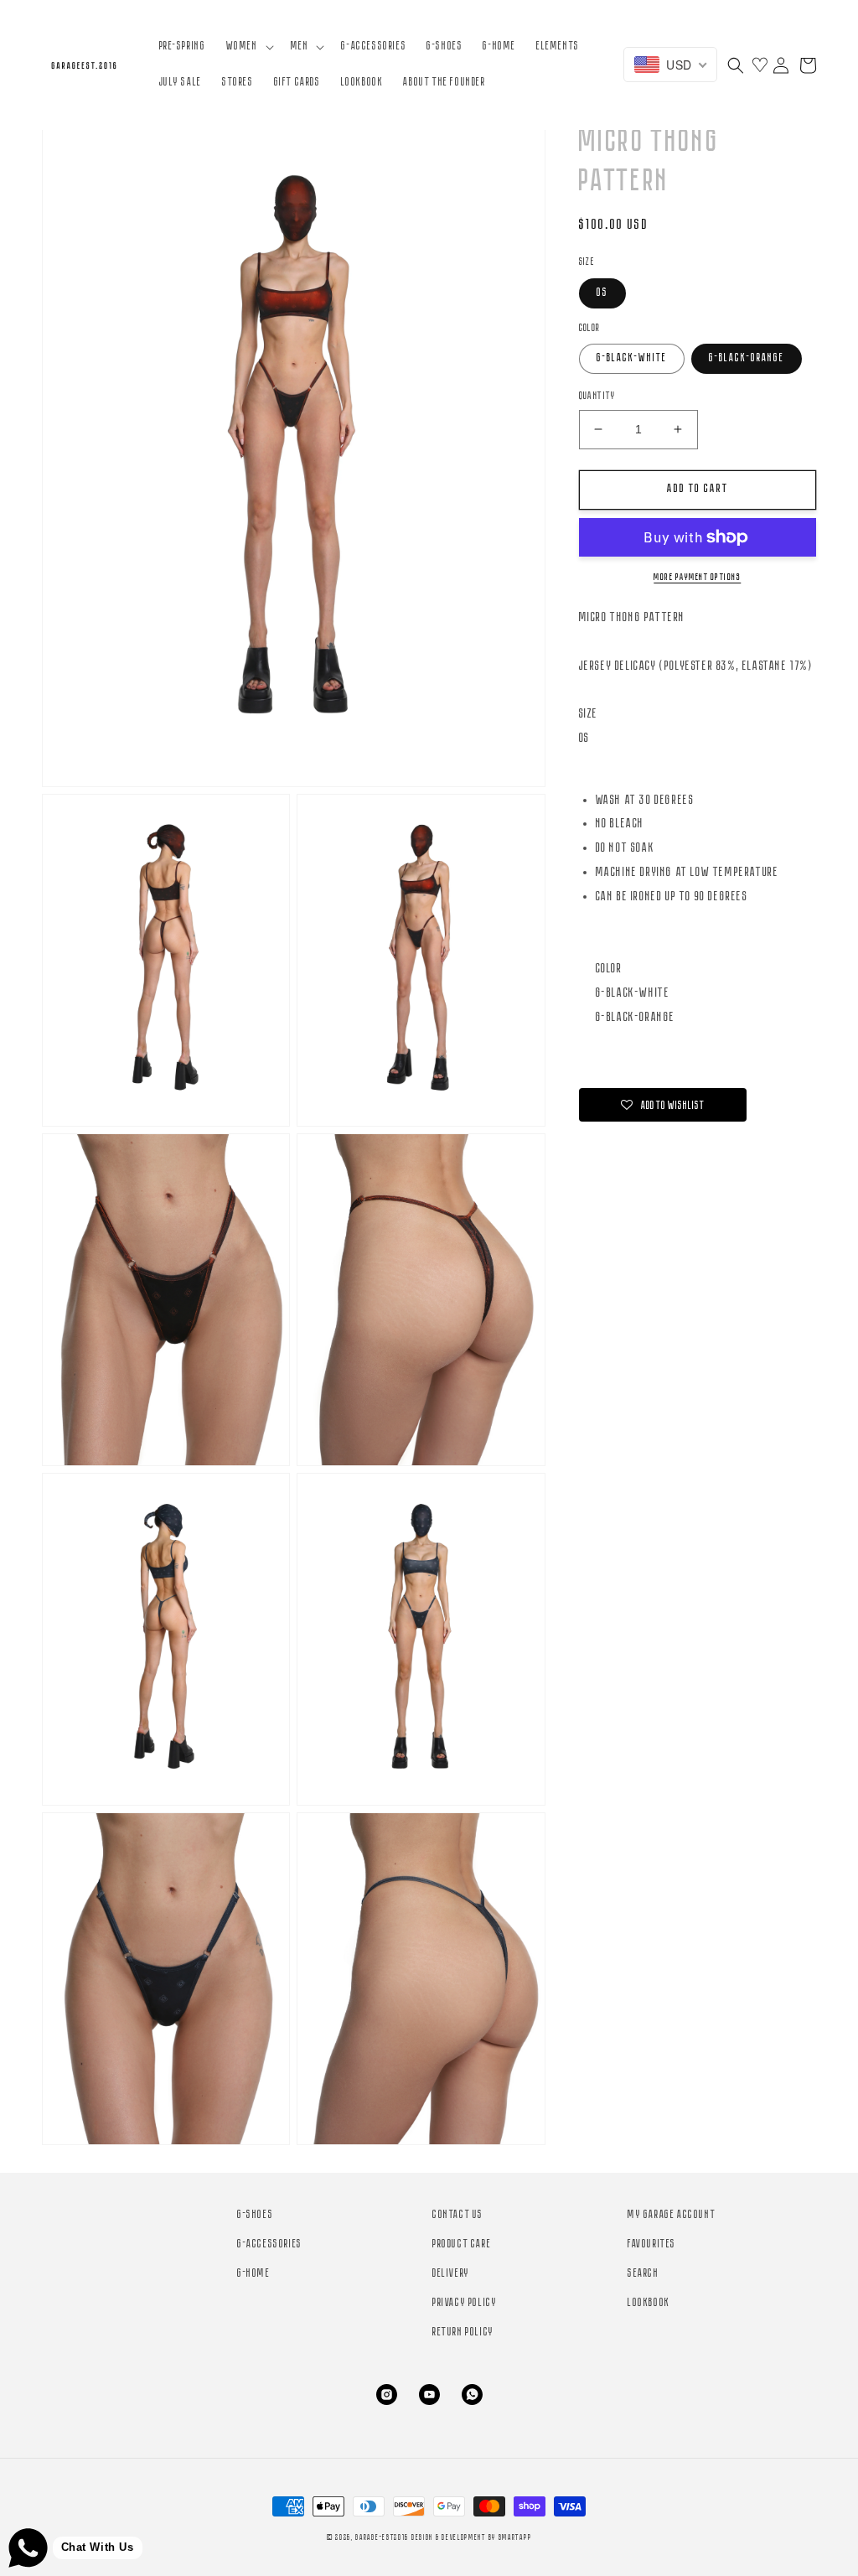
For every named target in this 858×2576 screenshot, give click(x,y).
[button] (248, 47)
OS (602, 293)
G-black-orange (747, 358)
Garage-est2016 (382, 2538)
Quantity (597, 396)
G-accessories (270, 2244)
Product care (462, 2244)
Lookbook (649, 2303)
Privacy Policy (465, 2303)
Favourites (652, 2244)
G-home (254, 2274)
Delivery (451, 2274)
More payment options (697, 578)
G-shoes (255, 2215)
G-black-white (632, 358)
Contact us (458, 2215)
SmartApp (515, 2538)
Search (643, 2274)
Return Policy (463, 2332)
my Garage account (672, 2215)
